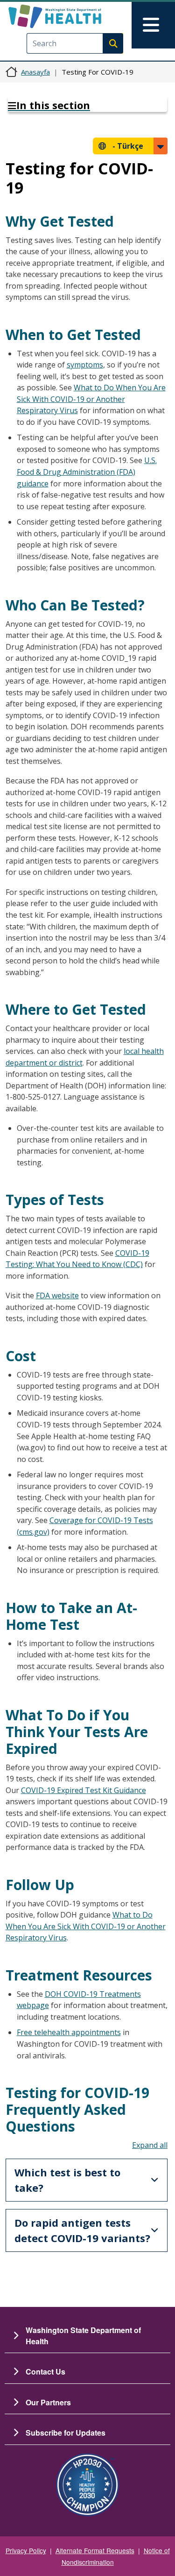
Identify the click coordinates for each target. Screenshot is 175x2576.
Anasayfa (35, 72)
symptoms (85, 365)
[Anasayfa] (71, 16)
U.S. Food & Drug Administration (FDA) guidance (87, 472)
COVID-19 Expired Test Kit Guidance (84, 1790)
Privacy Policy (26, 2550)
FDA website (57, 1295)
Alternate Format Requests (95, 2550)
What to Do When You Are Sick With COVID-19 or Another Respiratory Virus (91, 399)
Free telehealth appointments (69, 2032)
